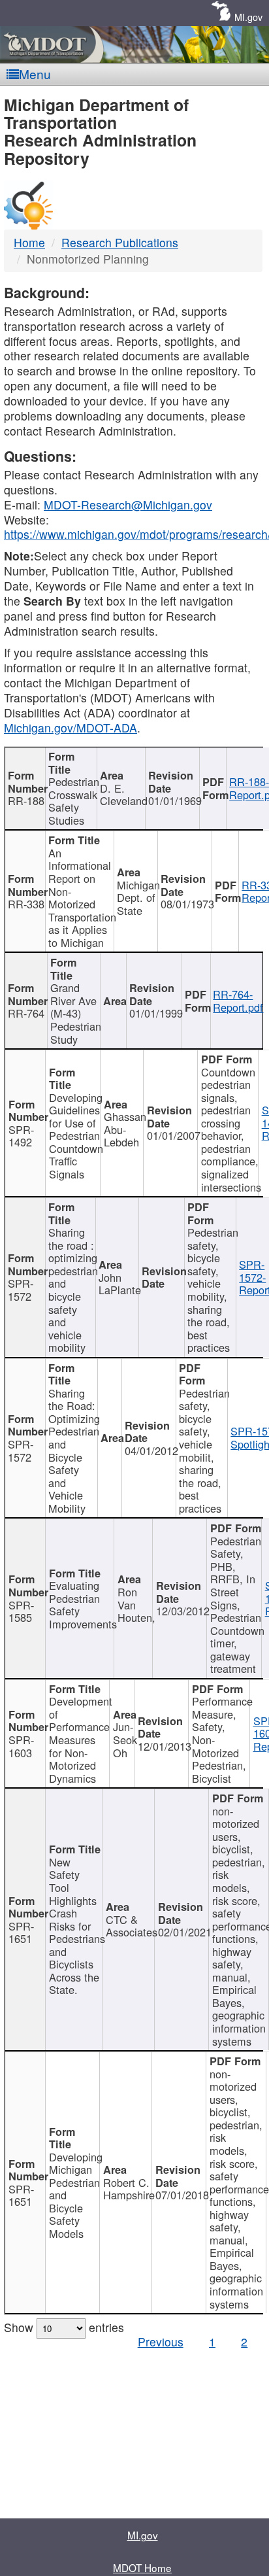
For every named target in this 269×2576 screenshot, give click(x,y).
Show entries (64, 2327)
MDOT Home (142, 2567)
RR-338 (26, 904)
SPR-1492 (21, 1136)
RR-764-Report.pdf (238, 1001)
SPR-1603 (21, 1746)
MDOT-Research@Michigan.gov (128, 505)
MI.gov (248, 17)
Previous (161, 2342)
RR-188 (26, 800)
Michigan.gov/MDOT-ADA (71, 728)
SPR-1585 (21, 1611)
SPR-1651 (21, 1932)
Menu (35, 74)
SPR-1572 (21, 1290)
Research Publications (120, 242)
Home (29, 242)
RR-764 (26, 1013)
